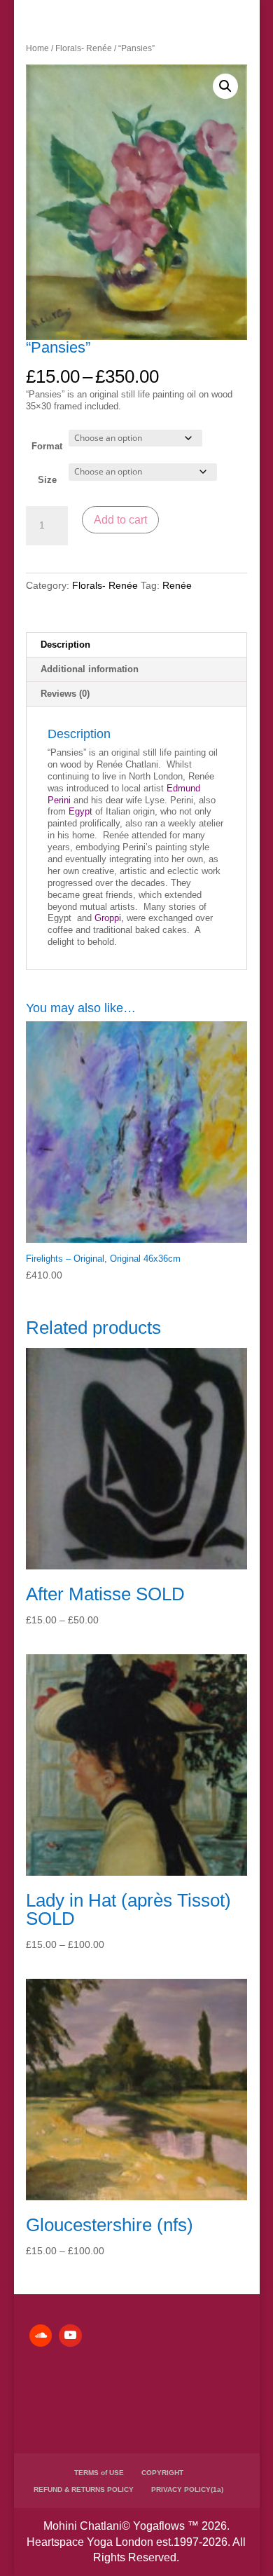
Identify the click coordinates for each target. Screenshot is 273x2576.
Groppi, (109, 918)
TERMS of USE (99, 2473)
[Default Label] (41, 2336)
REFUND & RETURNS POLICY (84, 2489)
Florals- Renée (84, 48)
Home (37, 48)
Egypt (80, 811)
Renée (177, 585)
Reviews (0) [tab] (65, 694)
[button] (225, 86)
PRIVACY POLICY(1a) (187, 2489)
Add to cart (120, 520)
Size (47, 480)
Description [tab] (65, 645)
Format (47, 446)
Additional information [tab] (90, 669)
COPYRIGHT (162, 2473)
